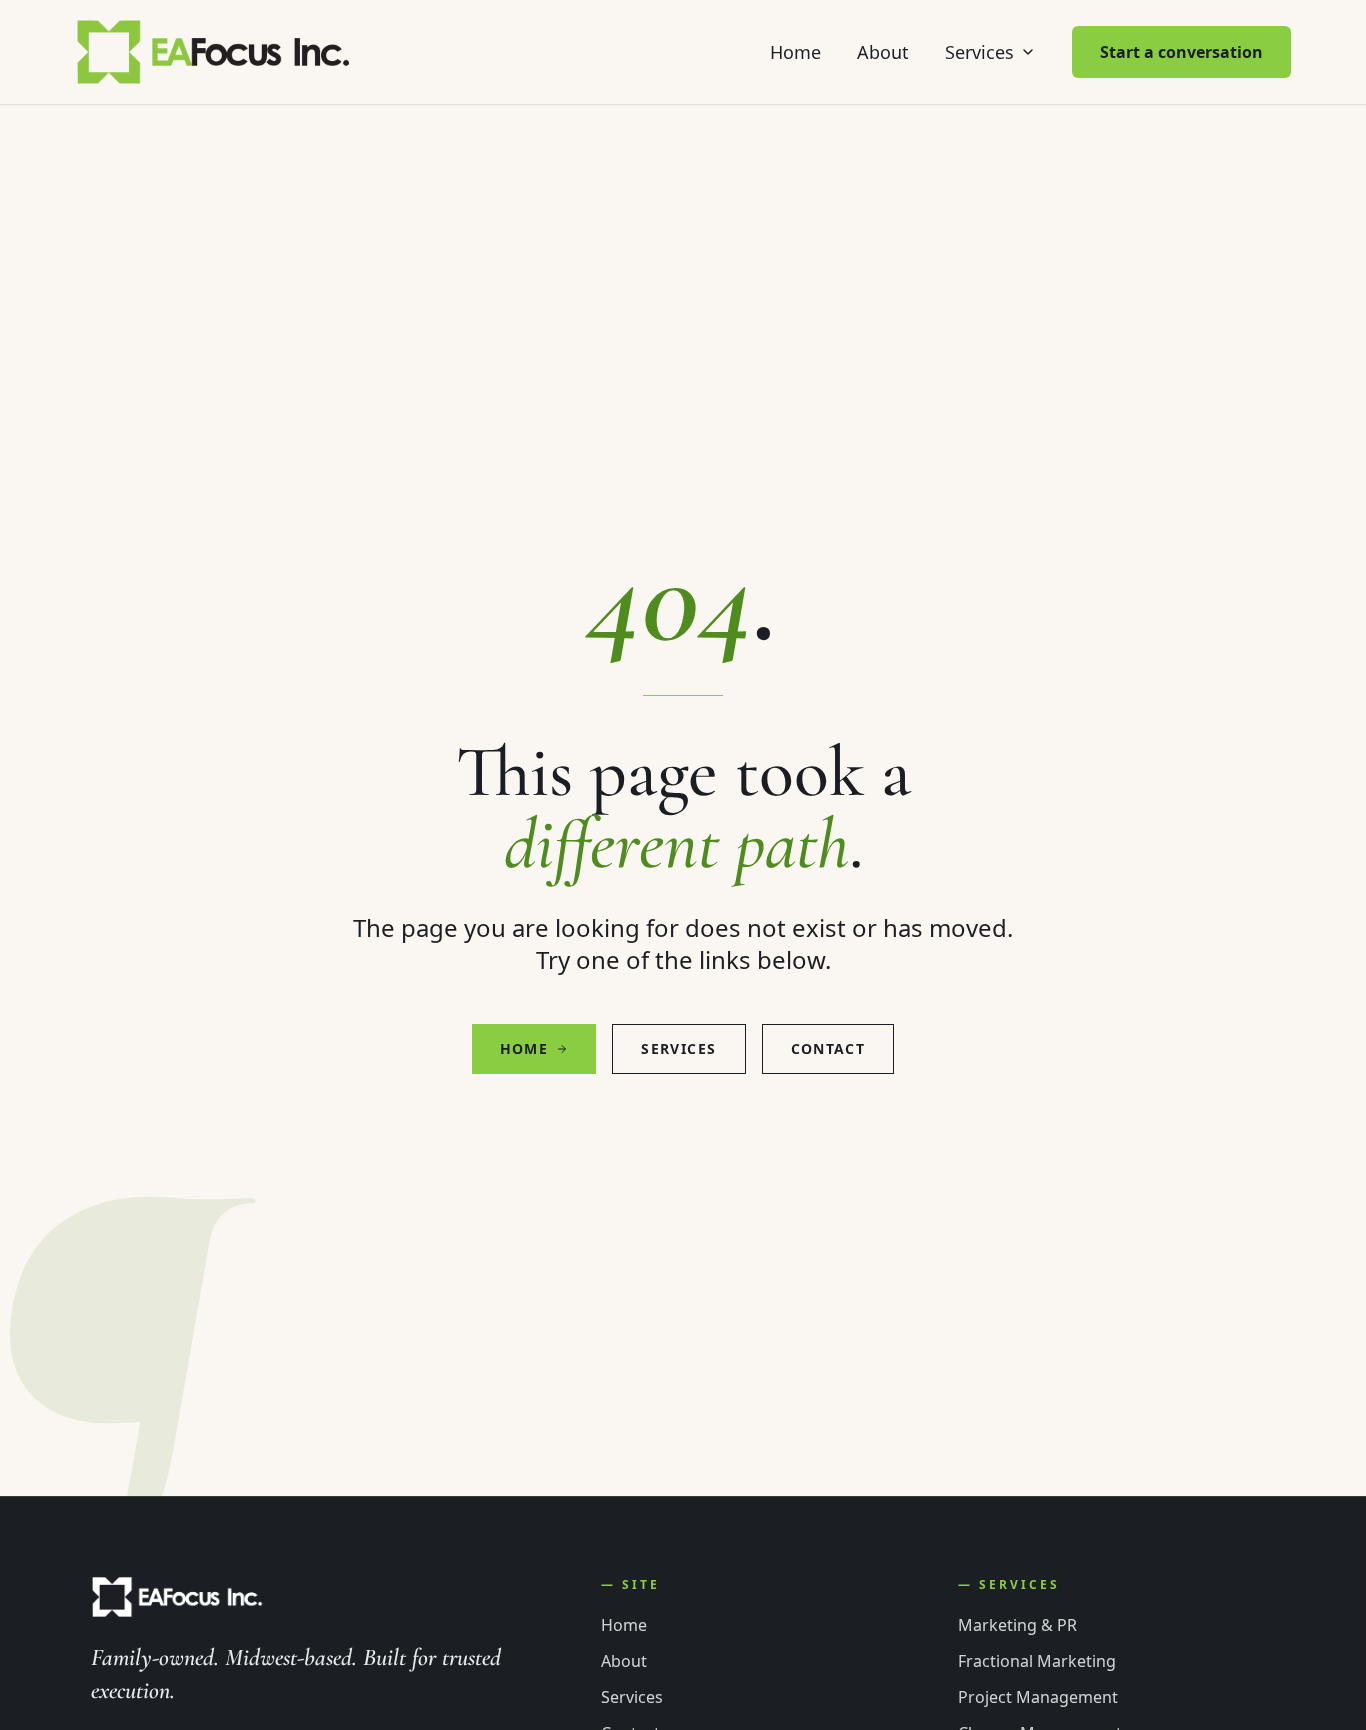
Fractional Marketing (1037, 1661)
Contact (828, 1048)
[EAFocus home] (214, 52)
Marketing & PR (1017, 1625)
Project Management (1038, 1697)
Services (979, 52)
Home (795, 52)
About (883, 52)
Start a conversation (1181, 52)
